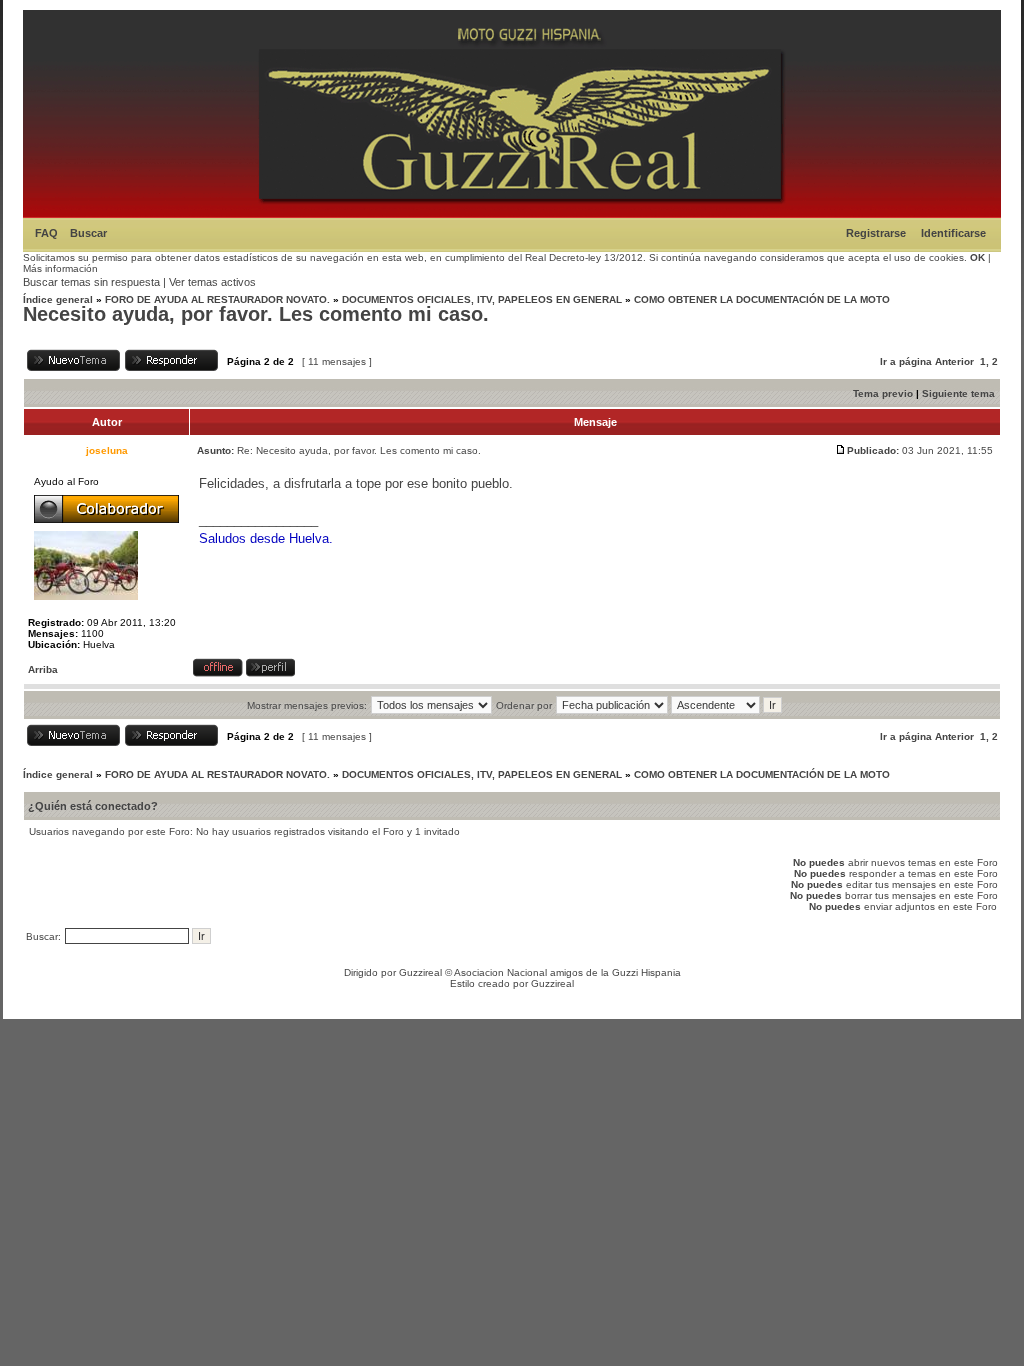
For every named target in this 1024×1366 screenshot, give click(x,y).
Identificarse (953, 233)
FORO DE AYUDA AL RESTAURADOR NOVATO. (217, 299)
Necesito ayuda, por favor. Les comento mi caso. (256, 314)
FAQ (46, 233)
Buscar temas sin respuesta (91, 282)
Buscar (88, 233)
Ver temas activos (212, 282)
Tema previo (883, 393)
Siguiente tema (958, 393)
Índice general (58, 299)
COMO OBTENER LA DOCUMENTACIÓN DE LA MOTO (762, 299)
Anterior (954, 361)
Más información (60, 268)
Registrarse (876, 233)
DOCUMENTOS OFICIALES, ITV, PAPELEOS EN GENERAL (482, 299)
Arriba (43, 669)
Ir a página (906, 361)
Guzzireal (420, 972)
